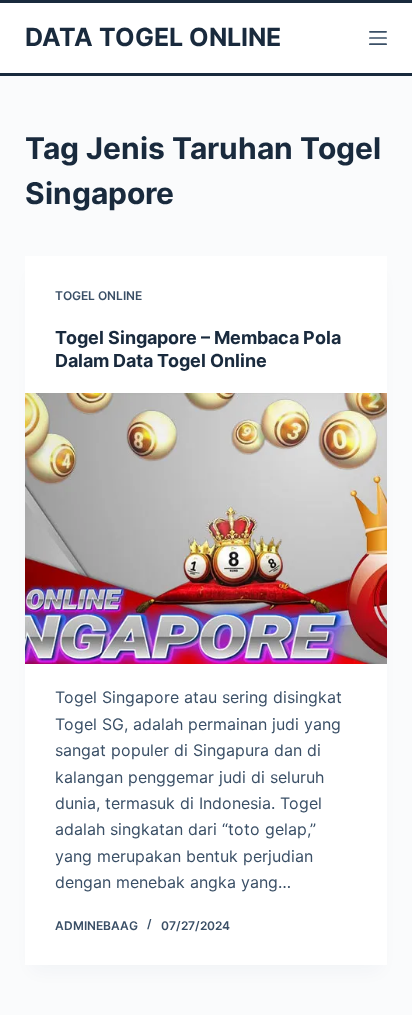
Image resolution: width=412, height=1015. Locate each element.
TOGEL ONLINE (98, 295)
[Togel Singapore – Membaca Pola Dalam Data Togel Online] (206, 529)
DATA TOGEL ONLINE (153, 37)
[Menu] (378, 38)
